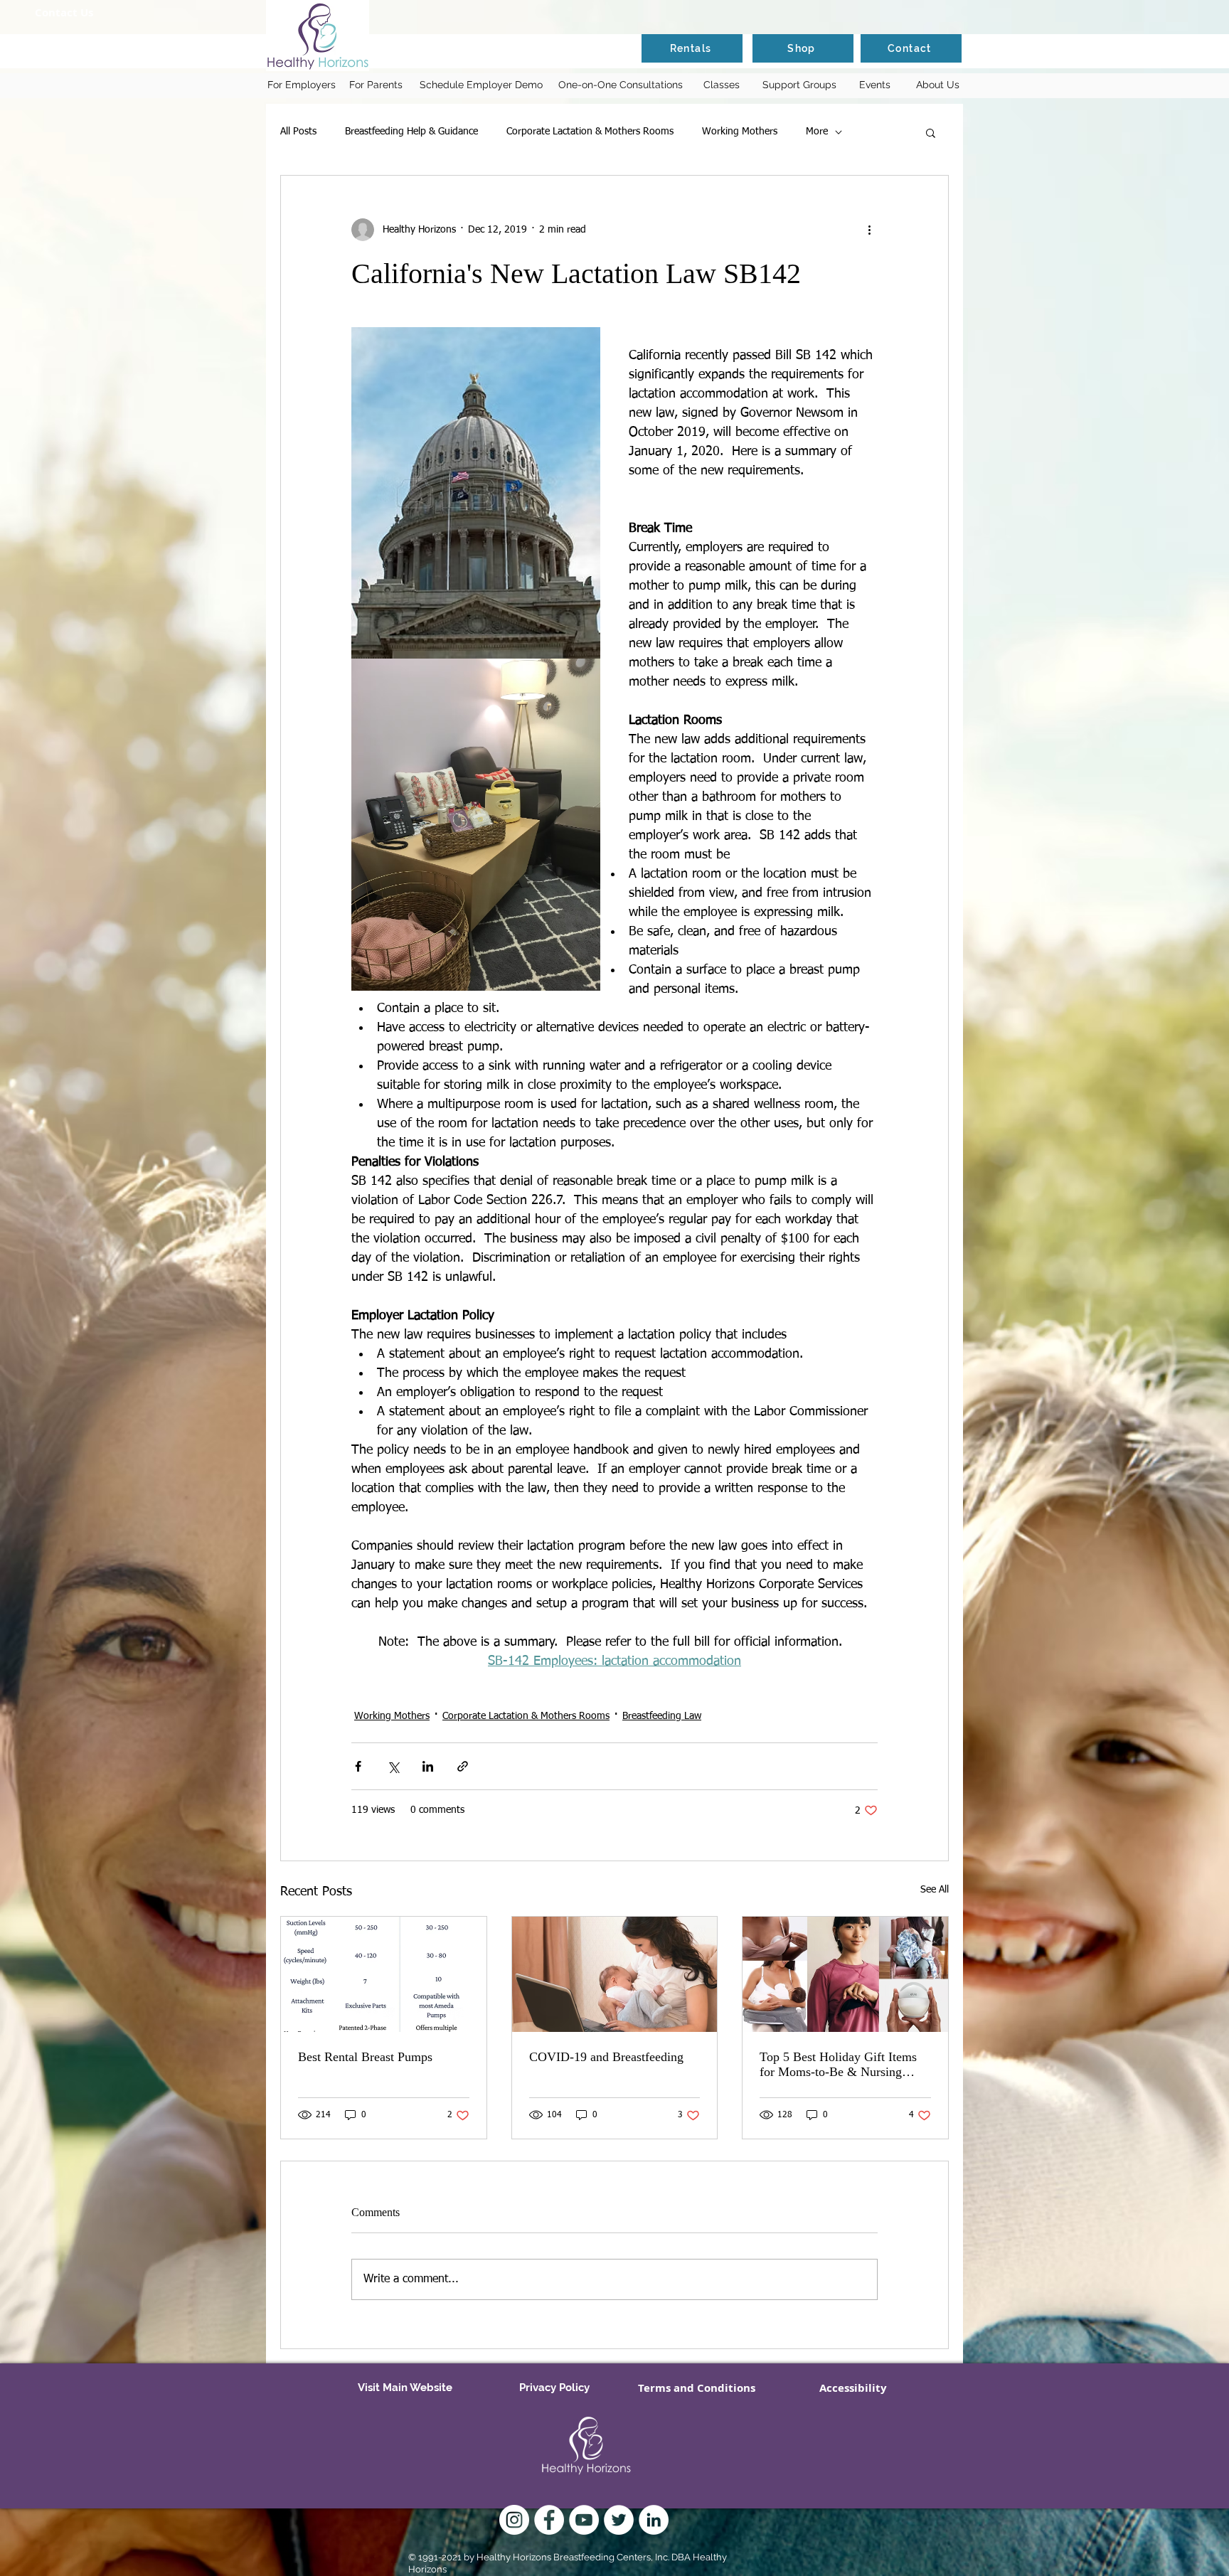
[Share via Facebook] (358, 1766)
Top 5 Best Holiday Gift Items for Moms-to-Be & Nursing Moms (838, 2065)
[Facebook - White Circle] (549, 2520)
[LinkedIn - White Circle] (654, 2520)
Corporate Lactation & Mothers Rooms (590, 132)
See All (935, 1890)
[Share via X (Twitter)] (393, 1766)
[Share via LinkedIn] (428, 1766)
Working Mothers (740, 132)
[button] (931, 132)
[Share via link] (463, 1766)
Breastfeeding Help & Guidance (411, 132)
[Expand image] (476, 493)
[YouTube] (584, 2520)
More (817, 132)
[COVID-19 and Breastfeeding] (615, 1974)
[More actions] (869, 230)
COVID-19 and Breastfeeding (606, 2057)
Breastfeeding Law (662, 1716)
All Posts (298, 132)
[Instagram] (514, 2520)
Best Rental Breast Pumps (365, 2057)
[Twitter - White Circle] (619, 2520)
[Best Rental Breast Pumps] (384, 1974)
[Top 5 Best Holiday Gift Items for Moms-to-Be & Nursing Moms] (845, 1974)
